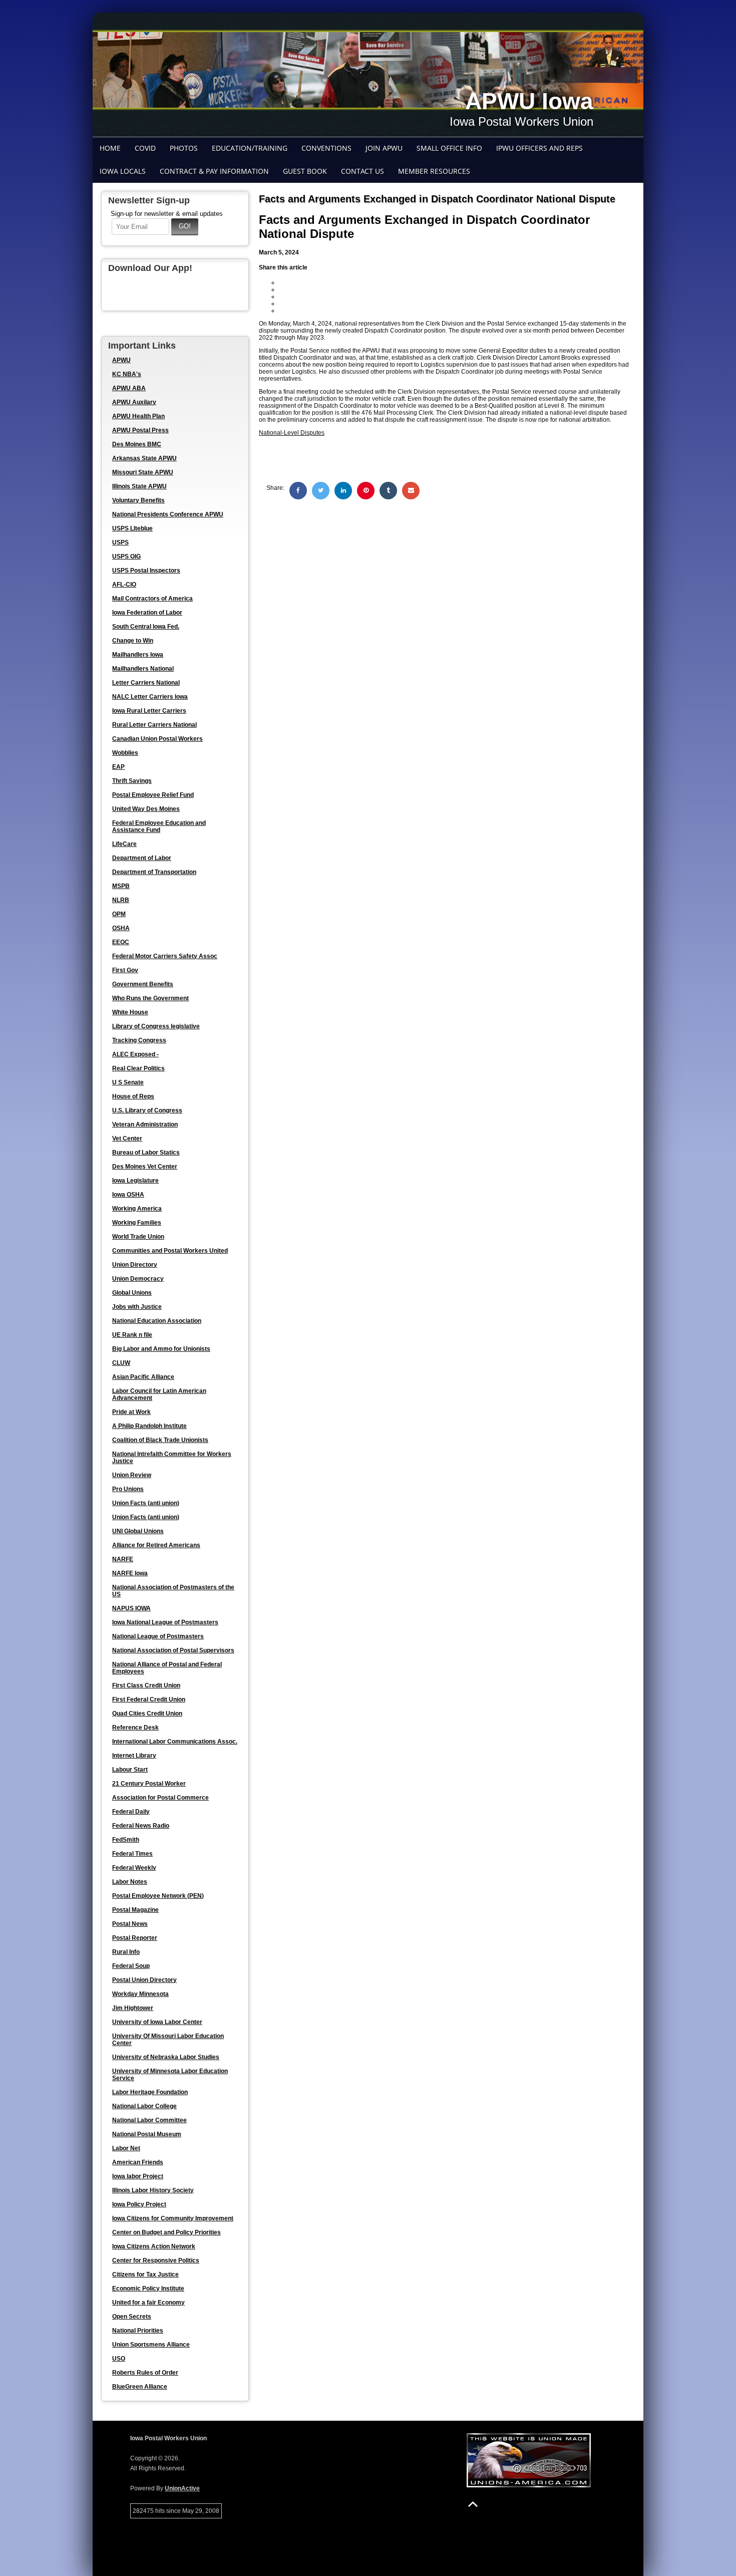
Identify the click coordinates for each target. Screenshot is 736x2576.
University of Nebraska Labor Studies (166, 2057)
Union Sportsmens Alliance (151, 2345)
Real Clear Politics (138, 1068)
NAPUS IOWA (131, 1608)
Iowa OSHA (128, 1195)
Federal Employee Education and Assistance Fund (159, 826)
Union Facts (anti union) (146, 1503)
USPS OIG (126, 556)
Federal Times (132, 1854)
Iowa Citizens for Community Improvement (173, 2218)
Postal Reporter (135, 1938)
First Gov (125, 970)
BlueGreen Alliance (140, 2387)
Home (110, 148)
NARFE (123, 1559)
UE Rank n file (132, 1335)
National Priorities (138, 2331)
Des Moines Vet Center (145, 1167)
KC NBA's (127, 374)
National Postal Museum (147, 2134)
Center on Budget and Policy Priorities (166, 2232)
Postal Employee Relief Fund (153, 795)
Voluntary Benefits (138, 500)
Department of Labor (142, 858)
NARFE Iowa (130, 1573)
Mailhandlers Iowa (138, 655)
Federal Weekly (134, 1868)
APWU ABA (129, 388)
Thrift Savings (132, 781)
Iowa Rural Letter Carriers (149, 711)
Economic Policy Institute (148, 2288)
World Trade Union (138, 1237)
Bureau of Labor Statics (146, 1153)
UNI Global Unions (138, 1531)
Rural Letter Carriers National (154, 725)
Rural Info (126, 1952)
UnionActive (182, 2488)
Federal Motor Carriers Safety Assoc (165, 956)
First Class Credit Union (146, 1685)
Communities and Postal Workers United (170, 1251)
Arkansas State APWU (144, 458)
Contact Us (362, 171)
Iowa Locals (123, 171)
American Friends (138, 2162)
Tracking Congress (139, 1040)
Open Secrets (132, 2317)
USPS (120, 542)
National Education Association (157, 1321)
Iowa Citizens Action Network (154, 2246)
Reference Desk (135, 1728)
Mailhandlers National (143, 669)
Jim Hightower (133, 2008)
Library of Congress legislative (156, 1026)
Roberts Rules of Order (145, 2373)
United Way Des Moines (146, 809)
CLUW (121, 1363)
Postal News (130, 1924)
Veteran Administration (145, 1124)
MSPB (121, 886)
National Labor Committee (149, 2120)
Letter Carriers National (146, 683)
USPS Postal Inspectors (146, 570)
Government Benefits (143, 984)
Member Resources (434, 171)
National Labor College (144, 2106)
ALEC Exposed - (135, 1054)
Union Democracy (138, 1279)
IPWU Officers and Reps (539, 148)
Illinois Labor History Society (153, 2190)
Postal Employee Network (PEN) (158, 1896)
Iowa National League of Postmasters (165, 1622)
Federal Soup (131, 1966)
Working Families (137, 1223)
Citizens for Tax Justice (145, 2274)
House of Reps (133, 1096)
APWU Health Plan (138, 416)
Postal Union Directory (144, 1980)
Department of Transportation (154, 872)
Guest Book (305, 171)
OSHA (121, 928)
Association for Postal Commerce (160, 1798)
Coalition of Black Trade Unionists (160, 1440)
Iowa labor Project (138, 2176)
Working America (137, 1209)
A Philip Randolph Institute (149, 1426)
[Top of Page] (473, 2504)
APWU (121, 360)
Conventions (326, 148)
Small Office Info (449, 148)
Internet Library (134, 1756)
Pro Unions (128, 1489)
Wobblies (125, 753)
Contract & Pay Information (214, 171)
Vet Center (127, 1138)
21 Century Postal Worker (149, 1784)
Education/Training (250, 148)
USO (119, 2359)
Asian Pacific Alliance (143, 1377)
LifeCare (124, 844)
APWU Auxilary (134, 402)
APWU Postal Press (140, 430)
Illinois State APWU (139, 486)
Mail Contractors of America (152, 599)
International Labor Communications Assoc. (175, 1742)
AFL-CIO (124, 585)
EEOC (121, 942)
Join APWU (384, 148)
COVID (145, 148)
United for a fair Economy (148, 2303)
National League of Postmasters (158, 1636)
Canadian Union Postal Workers (157, 739)
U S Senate (128, 1082)
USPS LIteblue (132, 528)
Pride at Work (131, 1412)
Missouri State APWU (143, 472)
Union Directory (135, 1265)
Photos (184, 148)
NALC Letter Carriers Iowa (150, 697)
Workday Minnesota (140, 1994)
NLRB (121, 900)
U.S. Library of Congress (147, 1110)
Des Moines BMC (137, 444)
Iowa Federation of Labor (147, 613)
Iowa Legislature (135, 1181)
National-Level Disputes (292, 433)
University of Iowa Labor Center (157, 2022)
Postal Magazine (135, 1910)
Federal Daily (131, 1812)
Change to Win (133, 641)
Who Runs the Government (150, 998)
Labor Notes (130, 1882)
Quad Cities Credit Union (147, 1713)
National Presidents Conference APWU (168, 514)
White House (130, 1012)
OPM (119, 914)
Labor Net (126, 2148)
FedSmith (126, 1840)
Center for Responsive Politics (156, 2260)
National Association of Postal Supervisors (173, 1650)
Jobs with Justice (137, 1307)
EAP (118, 767)
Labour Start (130, 1770)
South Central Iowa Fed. (146, 627)
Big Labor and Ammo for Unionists (161, 1349)
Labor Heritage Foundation (150, 2092)
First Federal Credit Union (149, 1699)
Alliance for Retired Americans (156, 1545)
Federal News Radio (141, 1826)
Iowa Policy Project (139, 2204)
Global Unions (132, 1293)
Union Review (132, 1475)
